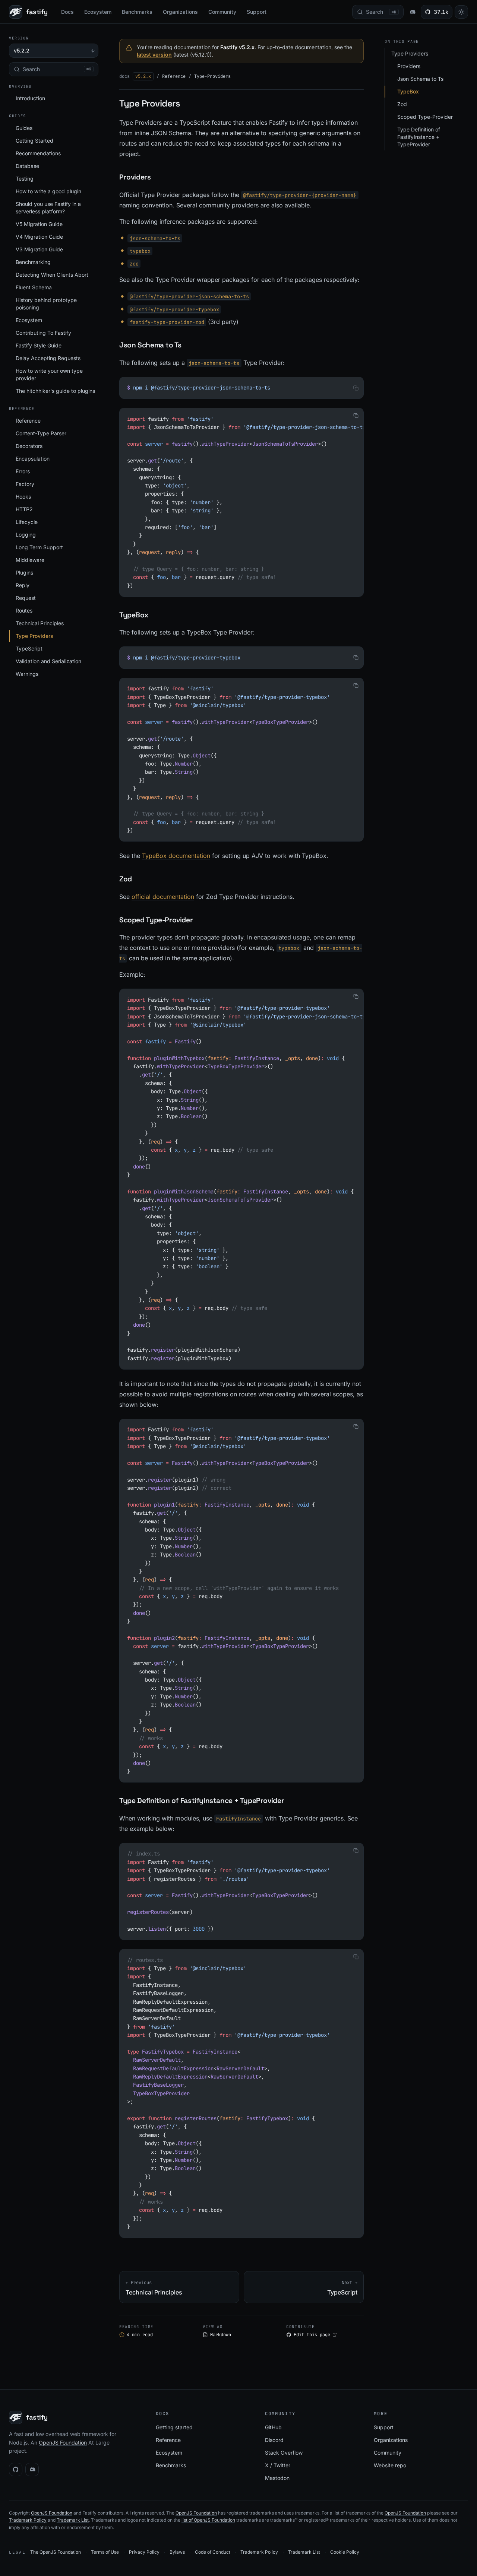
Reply (23, 585)
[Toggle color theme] (461, 12)
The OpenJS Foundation (56, 2552)
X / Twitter (278, 2465)
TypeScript (29, 648)
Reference (28, 421)
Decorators (29, 446)
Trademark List (73, 2520)
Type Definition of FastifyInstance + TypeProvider (419, 137)
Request (26, 598)
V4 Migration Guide (39, 237)
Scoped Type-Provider (425, 117)
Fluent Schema (34, 287)
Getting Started (34, 141)
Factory (25, 484)
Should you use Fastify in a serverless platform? (48, 208)
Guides (24, 128)
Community (222, 12)
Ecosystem (98, 12)
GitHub (273, 2427)
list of (188, 2520)
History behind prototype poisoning (46, 304)
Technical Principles (40, 623)
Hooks (23, 497)
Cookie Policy (345, 2552)
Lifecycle (27, 522)
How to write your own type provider (49, 374)
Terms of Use (105, 2552)
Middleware (30, 560)
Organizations (180, 12)
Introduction (30, 98)
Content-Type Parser (41, 433)
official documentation (163, 897)
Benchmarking (33, 262)
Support (257, 12)
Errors (23, 471)
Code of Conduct (213, 2552)
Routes (24, 610)
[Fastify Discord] (412, 12)
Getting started (174, 2427)
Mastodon (277, 2478)
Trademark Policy (28, 2520)
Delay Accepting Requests (48, 358)
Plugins (24, 573)
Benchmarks (137, 12)
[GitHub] (16, 2470)
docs (124, 76)
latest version (154, 55)
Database (27, 166)
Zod (402, 104)
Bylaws (177, 2552)
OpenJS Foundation (63, 2443)
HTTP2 (24, 509)
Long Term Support (39, 547)
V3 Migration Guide (39, 249)
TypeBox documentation (176, 856)
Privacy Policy (144, 2552)
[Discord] (32, 2470)
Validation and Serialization (48, 661)
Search (57, 69)
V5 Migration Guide (39, 224)
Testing (25, 179)
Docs (67, 12)
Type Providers (34, 636)
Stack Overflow (284, 2453)
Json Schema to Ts (420, 79)
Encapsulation (33, 459)
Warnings (27, 674)
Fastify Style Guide (39, 345)
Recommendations (38, 153)
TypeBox (408, 91)
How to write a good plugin (48, 191)
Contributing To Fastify (43, 333)
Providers (409, 66)
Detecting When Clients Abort (52, 275)
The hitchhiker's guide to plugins (55, 391)
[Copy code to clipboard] (356, 388)
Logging (26, 535)
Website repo (390, 2465)
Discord (274, 2440)
